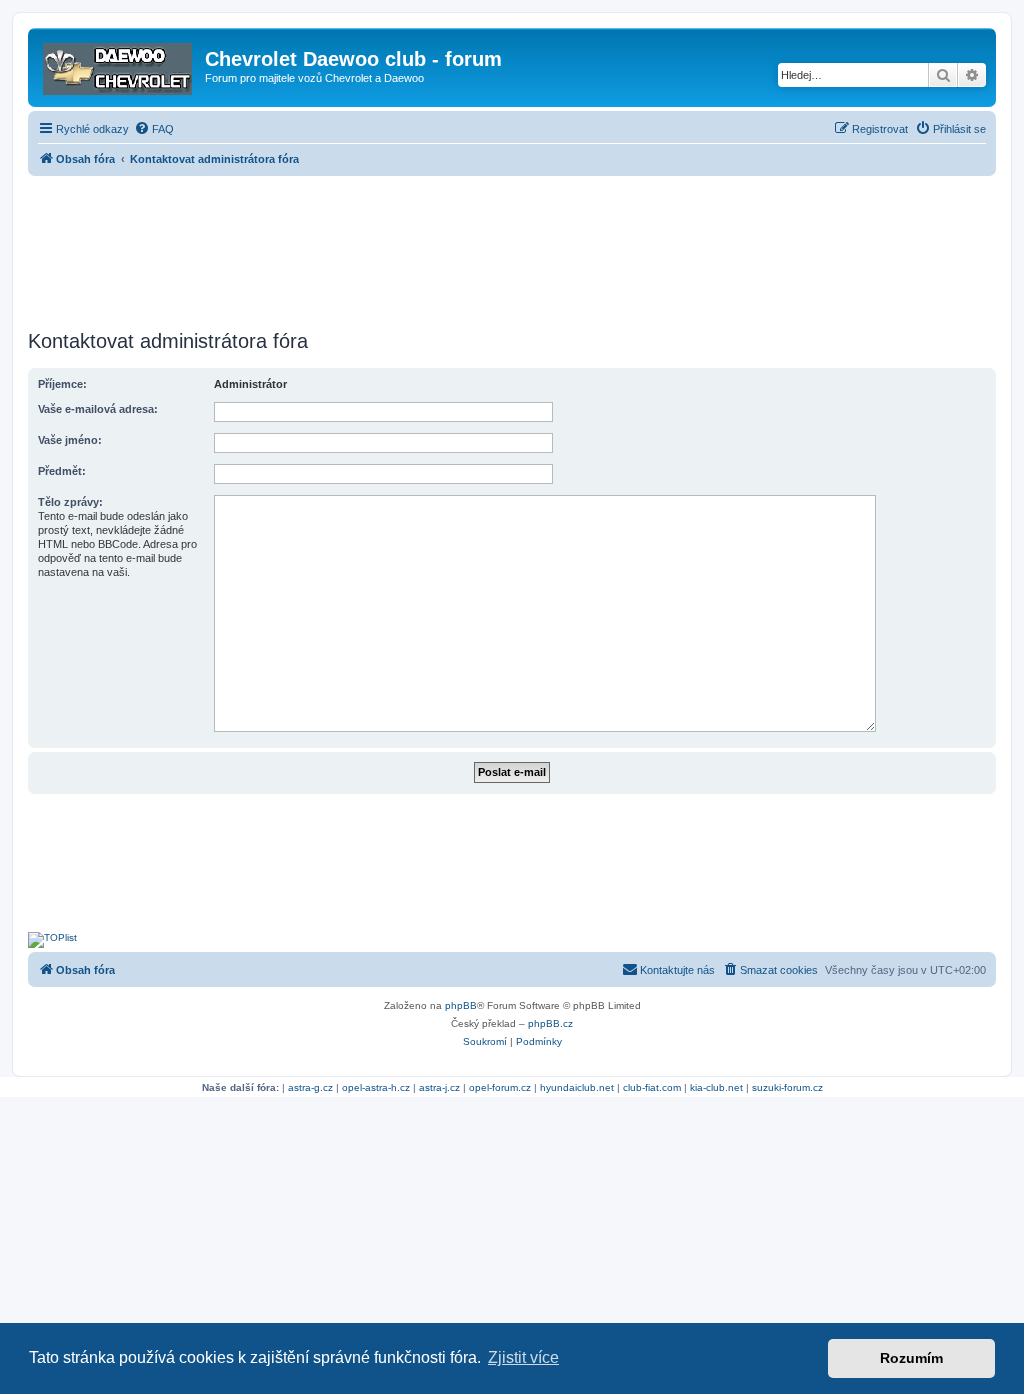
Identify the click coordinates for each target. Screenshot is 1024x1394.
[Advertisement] (512, 247)
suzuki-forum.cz (787, 1087)
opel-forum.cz (500, 1087)
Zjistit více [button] (523, 1357)
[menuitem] (154, 129)
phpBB (461, 1005)
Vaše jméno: (70, 440)
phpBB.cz (550, 1023)
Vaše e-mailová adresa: (98, 409)
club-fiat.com (652, 1087)
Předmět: (62, 471)
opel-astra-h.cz (376, 1087)
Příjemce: (62, 384)
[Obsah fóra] (119, 65)
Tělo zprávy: (70, 502)
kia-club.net (716, 1087)
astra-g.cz (310, 1087)
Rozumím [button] (911, 1358)
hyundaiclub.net (577, 1087)
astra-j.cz (439, 1087)
